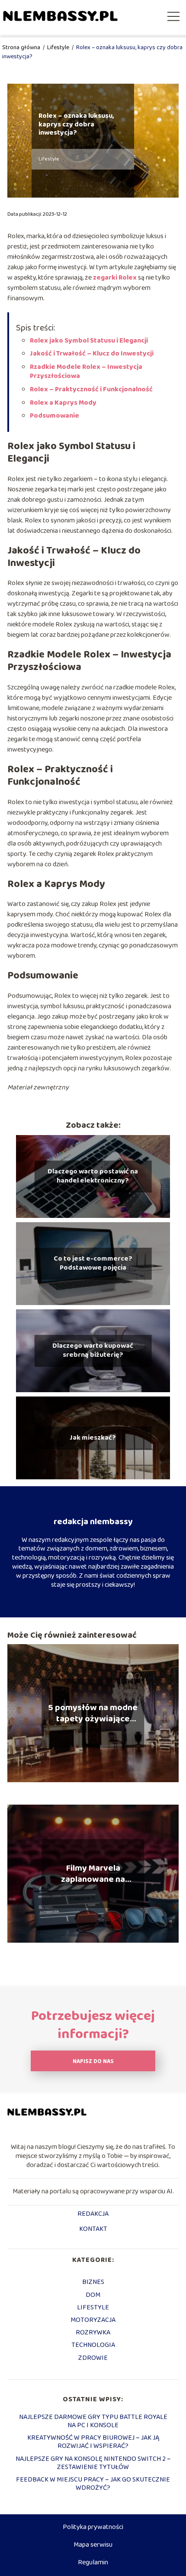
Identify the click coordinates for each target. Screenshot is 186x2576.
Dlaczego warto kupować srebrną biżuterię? (93, 1351)
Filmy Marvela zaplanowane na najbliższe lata (93, 1874)
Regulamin (93, 2562)
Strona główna (22, 47)
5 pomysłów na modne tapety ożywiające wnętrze (93, 1713)
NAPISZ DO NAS (93, 2062)
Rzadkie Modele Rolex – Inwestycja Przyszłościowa (86, 371)
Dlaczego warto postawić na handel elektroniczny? (93, 1176)
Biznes (93, 2282)
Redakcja (93, 2214)
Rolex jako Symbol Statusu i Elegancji (89, 341)
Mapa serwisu (93, 2545)
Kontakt (93, 2230)
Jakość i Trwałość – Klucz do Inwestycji (92, 354)
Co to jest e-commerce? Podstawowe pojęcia (93, 1264)
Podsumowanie (55, 416)
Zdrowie (93, 2358)
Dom (93, 2295)
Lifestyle (59, 47)
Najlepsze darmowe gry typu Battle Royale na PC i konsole (93, 2421)
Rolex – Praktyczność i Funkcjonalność (91, 389)
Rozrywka (93, 2332)
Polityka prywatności (93, 2527)
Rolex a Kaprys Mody (63, 403)
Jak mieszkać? (93, 1438)
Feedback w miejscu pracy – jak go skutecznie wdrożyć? (93, 2484)
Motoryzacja (93, 2320)
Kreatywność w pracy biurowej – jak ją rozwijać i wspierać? (93, 2442)
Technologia (93, 2345)
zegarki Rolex (115, 278)
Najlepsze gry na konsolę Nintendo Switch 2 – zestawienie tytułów (93, 2463)
